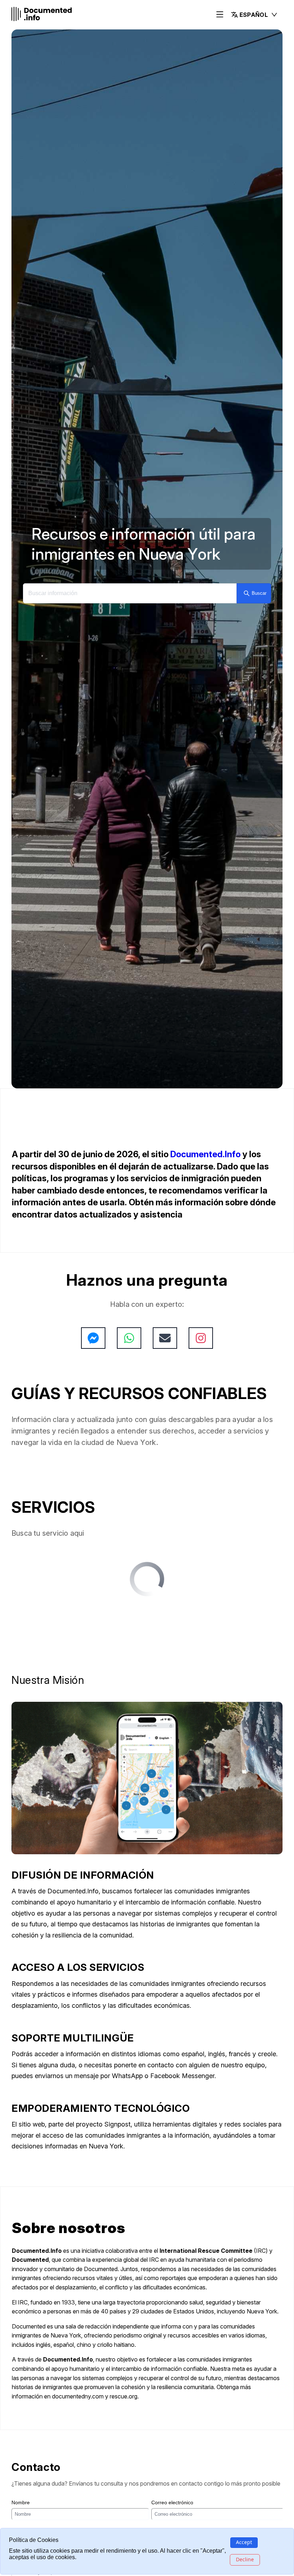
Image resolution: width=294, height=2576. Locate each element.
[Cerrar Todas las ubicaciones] (63, 1639)
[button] (254, 15)
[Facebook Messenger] (93, 1338)
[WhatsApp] (129, 1338)
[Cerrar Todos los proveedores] (64, 1666)
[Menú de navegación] (220, 15)
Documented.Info (205, 1154)
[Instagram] (201, 1338)
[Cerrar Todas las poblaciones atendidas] (84, 1693)
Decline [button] (245, 2559)
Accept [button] (244, 2542)
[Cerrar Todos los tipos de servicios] (73, 1611)
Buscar (259, 593)
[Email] (165, 1338)
